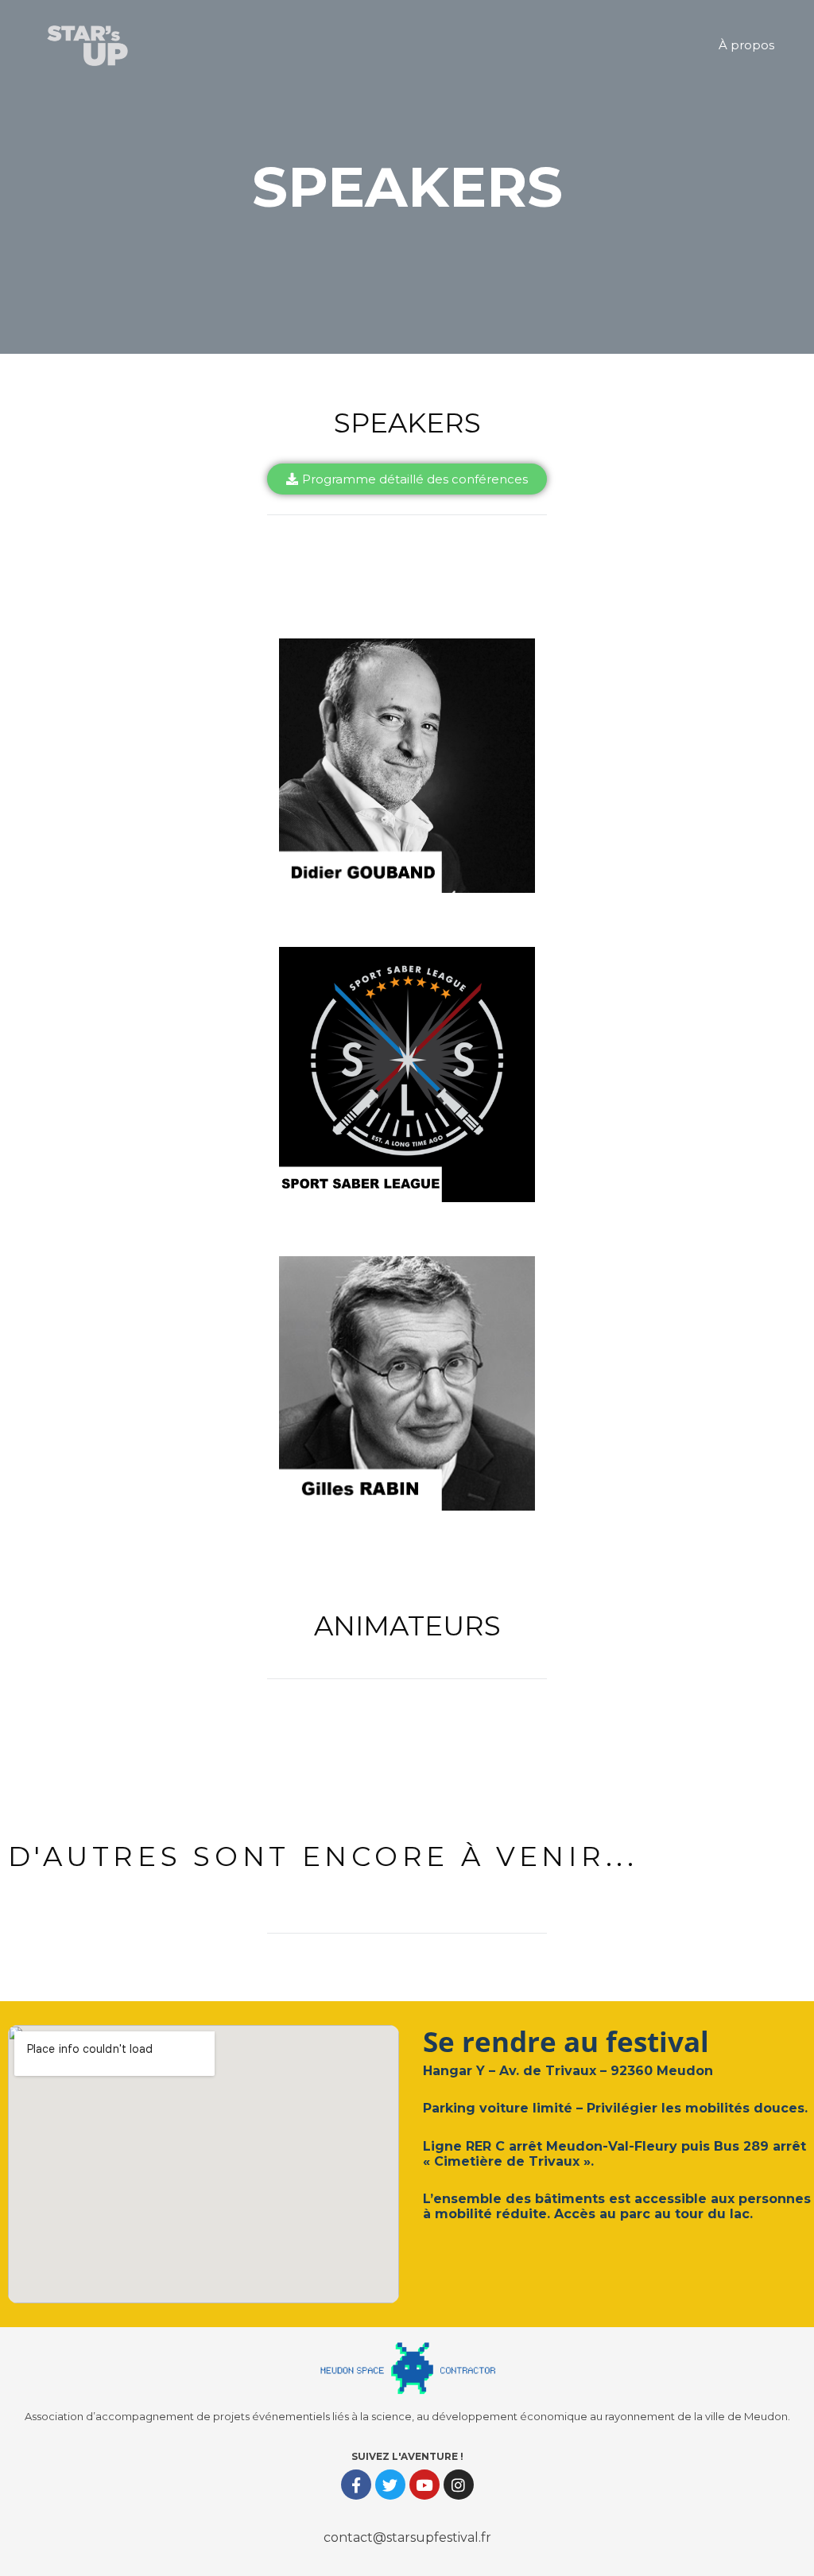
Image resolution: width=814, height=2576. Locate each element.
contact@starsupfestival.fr (407, 2537)
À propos (746, 45)
